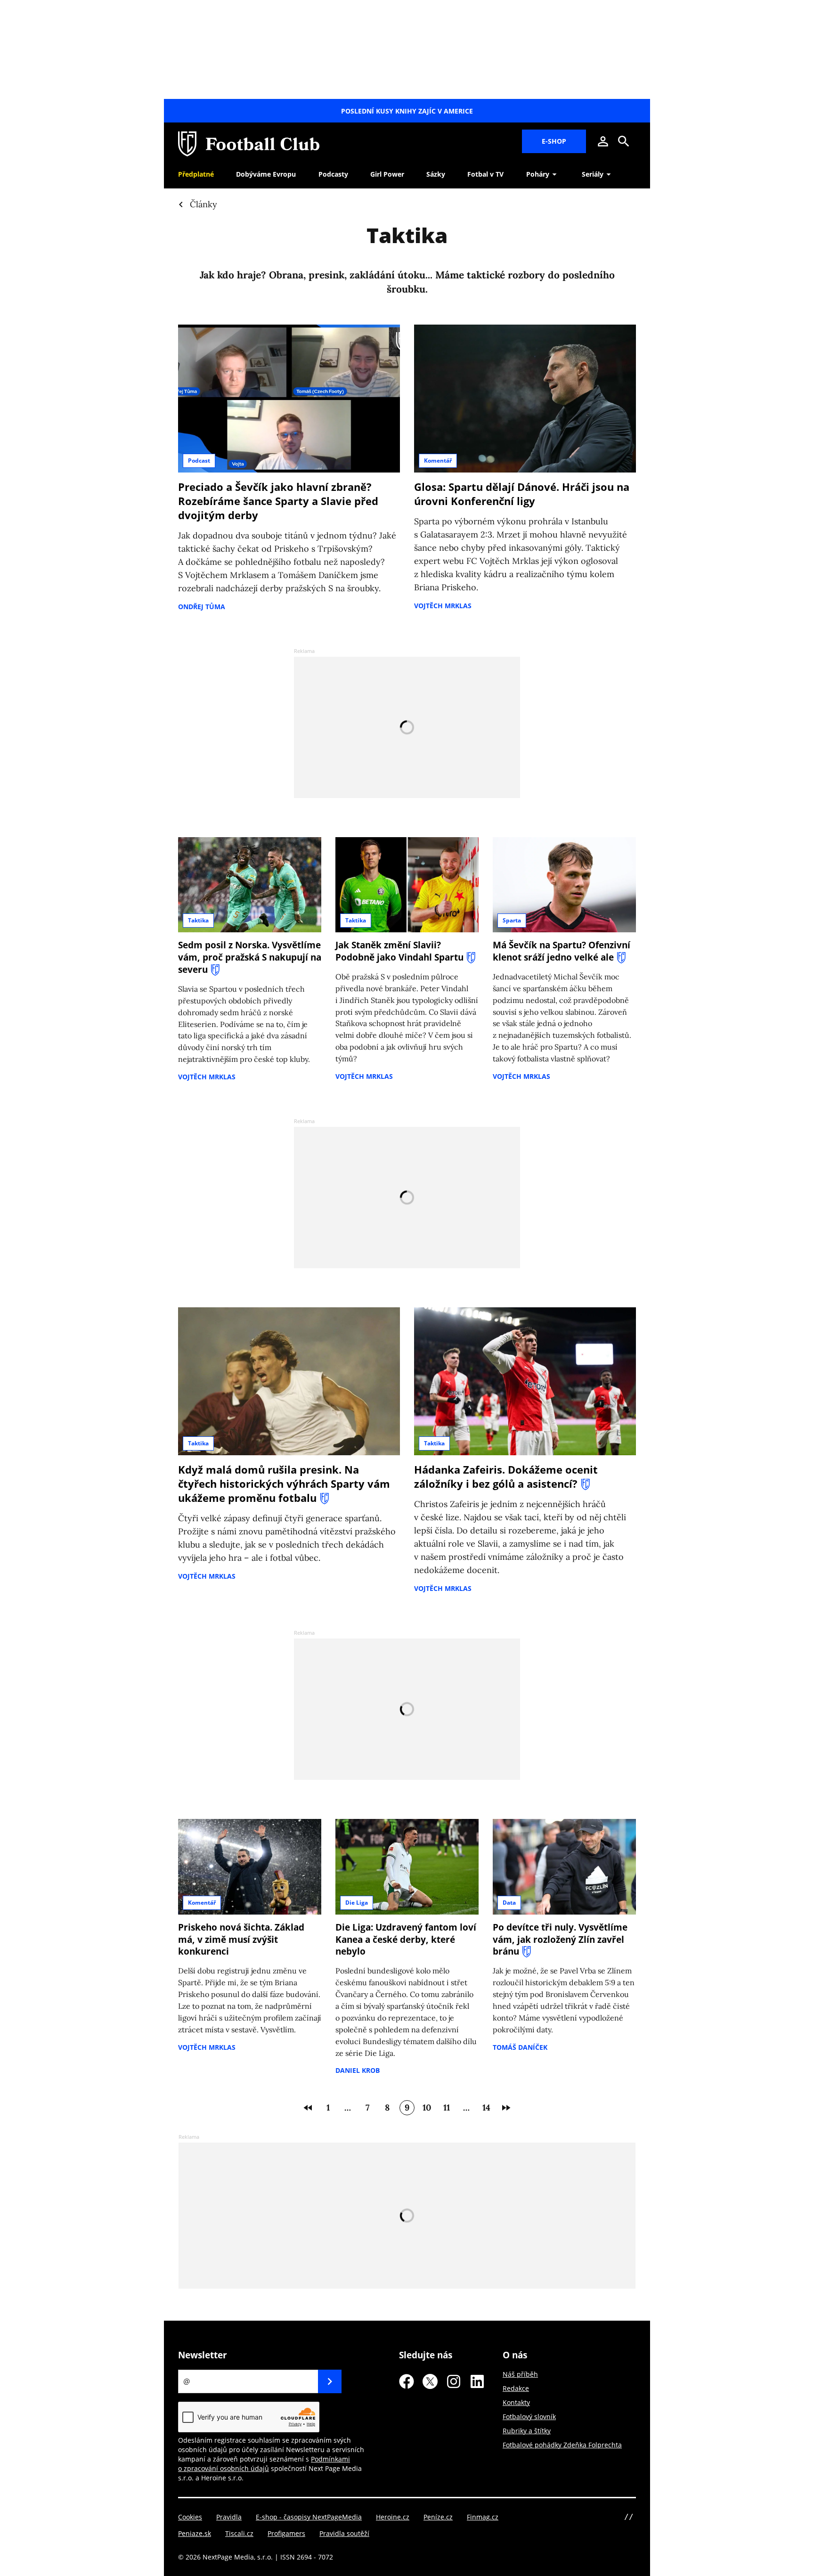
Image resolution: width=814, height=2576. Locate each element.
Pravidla (229, 2517)
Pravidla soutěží (344, 2533)
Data (509, 1903)
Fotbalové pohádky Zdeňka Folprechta (562, 2445)
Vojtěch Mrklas (443, 606)
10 (427, 2107)
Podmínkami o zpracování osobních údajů (264, 2464)
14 (486, 2107)
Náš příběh (520, 2374)
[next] (506, 2108)
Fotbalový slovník (529, 2417)
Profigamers (286, 2533)
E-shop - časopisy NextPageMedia (309, 2517)
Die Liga (357, 1903)
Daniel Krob (358, 2070)
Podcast (199, 461)
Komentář (438, 461)
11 (447, 2107)
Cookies (190, 2517)
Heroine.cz (393, 2517)
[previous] (308, 2108)
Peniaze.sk (195, 2533)
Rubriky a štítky (527, 2431)
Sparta (512, 920)
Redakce (516, 2388)
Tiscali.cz (239, 2533)
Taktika (198, 920)
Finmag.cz (483, 2517)
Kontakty (516, 2402)
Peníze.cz (438, 2517)
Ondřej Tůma (202, 607)
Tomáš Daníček (520, 2047)
